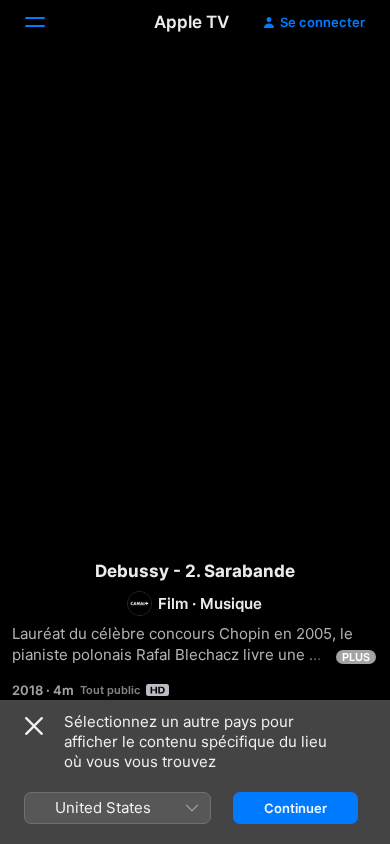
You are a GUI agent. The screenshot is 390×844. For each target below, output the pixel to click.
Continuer (295, 808)
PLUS (356, 657)
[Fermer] (34, 726)
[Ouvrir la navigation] (47, 22)
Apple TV (191, 22)
